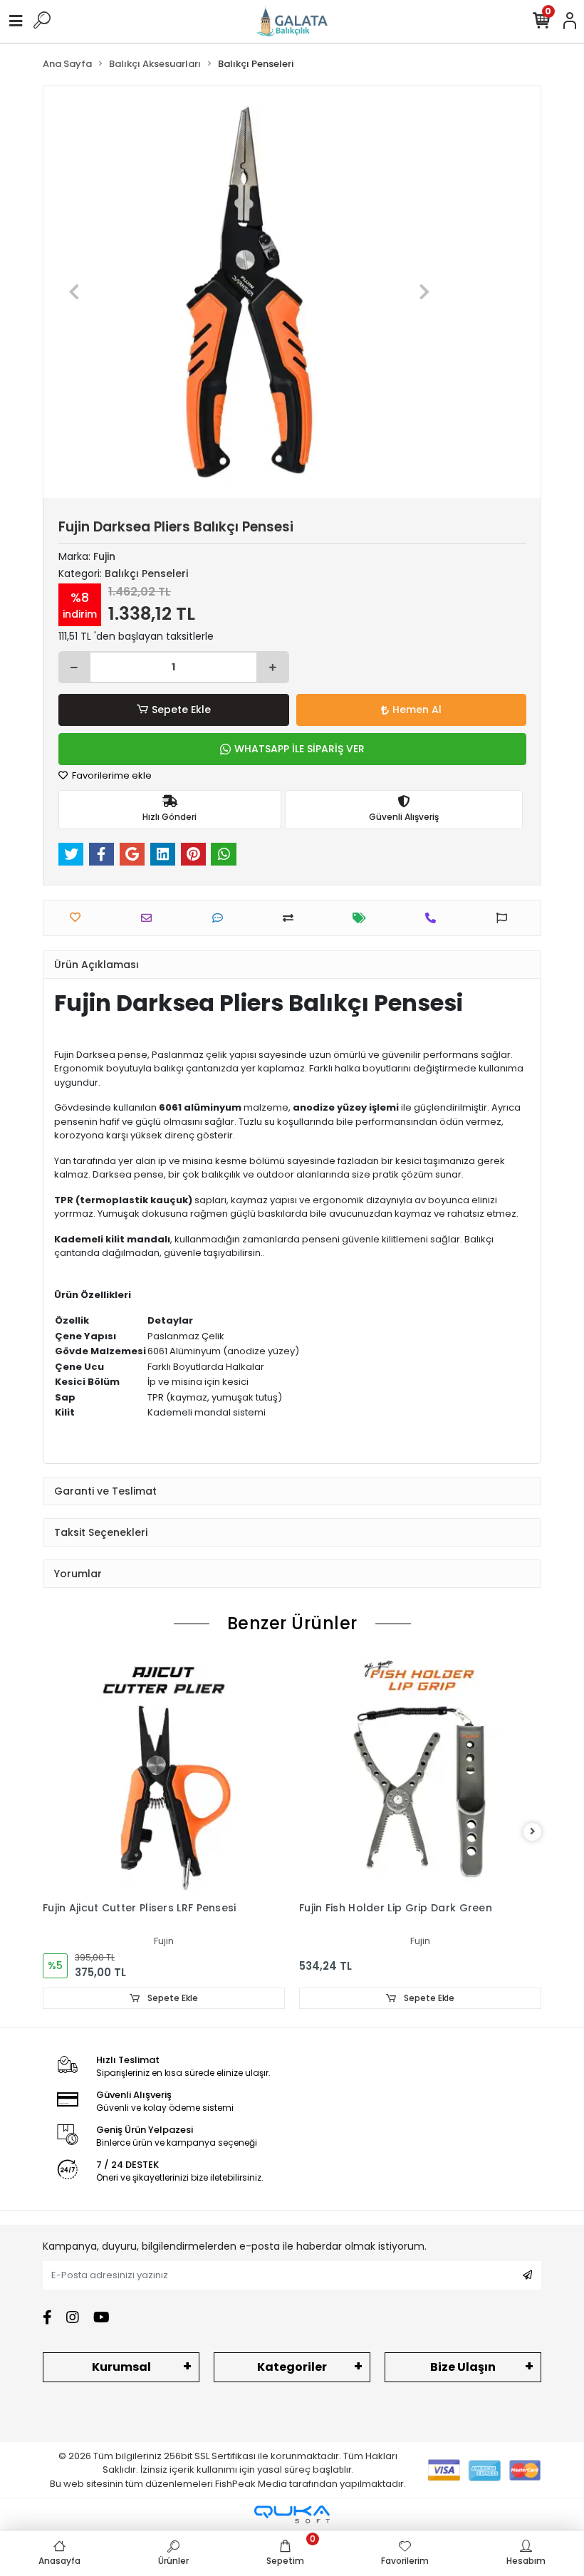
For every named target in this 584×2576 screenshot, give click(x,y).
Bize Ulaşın (463, 2367)
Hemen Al (417, 710)
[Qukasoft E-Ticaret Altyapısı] (292, 2514)
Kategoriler (292, 2367)
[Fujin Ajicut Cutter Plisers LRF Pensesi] (164, 1773)
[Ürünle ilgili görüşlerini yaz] (221, 918)
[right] (533, 1832)
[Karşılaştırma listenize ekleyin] (292, 918)
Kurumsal (121, 2367)
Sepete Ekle (181, 710)
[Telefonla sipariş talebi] (434, 918)
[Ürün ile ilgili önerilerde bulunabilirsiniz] (505, 918)
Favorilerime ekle (111, 775)
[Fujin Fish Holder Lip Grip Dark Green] (420, 1773)
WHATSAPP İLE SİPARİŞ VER (299, 749)
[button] (74, 292)
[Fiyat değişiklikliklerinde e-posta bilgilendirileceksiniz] (363, 918)
